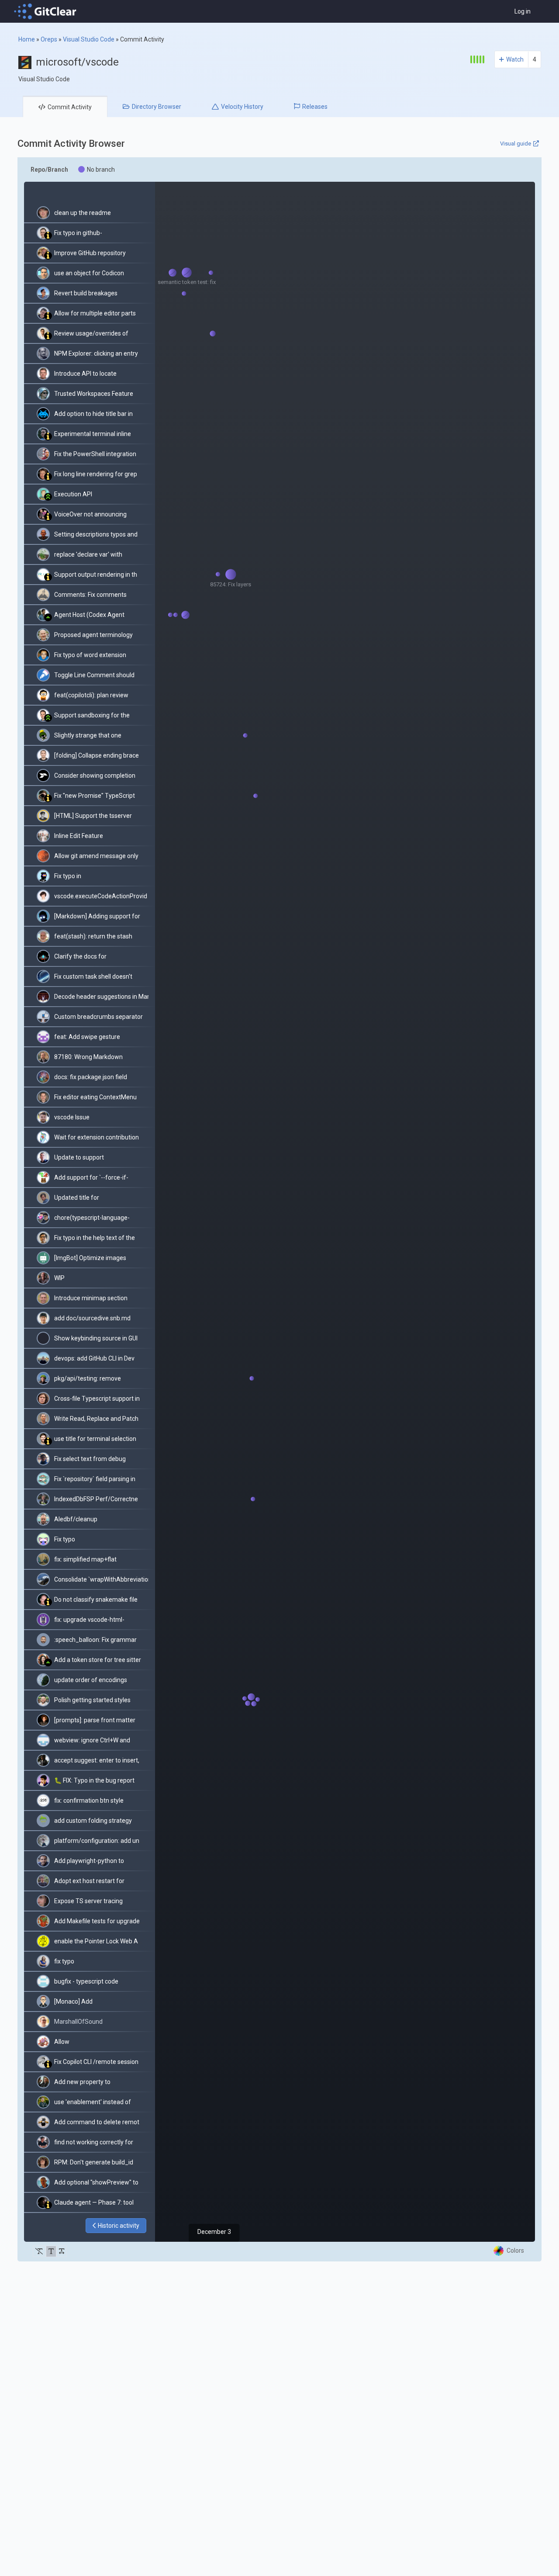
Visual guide (516, 144)
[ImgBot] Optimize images (90, 1258)
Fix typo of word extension (90, 655)
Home (27, 39)
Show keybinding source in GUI (96, 1338)
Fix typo (65, 1539)
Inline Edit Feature (79, 836)
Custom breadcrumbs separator (98, 1017)
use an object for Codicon (89, 273)
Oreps (49, 39)
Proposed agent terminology (93, 635)
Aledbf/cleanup (76, 1519)
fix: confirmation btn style (89, 1800)
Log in (523, 11)
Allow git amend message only (96, 856)
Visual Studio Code (89, 39)
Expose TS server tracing (88, 1901)
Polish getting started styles (92, 1700)
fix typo (64, 1961)
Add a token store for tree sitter (98, 1660)
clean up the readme (83, 213)
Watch (515, 59)
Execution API (73, 494)
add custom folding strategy (93, 1821)
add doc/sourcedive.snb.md (92, 1318)
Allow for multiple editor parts (95, 313)
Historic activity (119, 2226)
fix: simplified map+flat (85, 1559)
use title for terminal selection (95, 1439)
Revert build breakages (86, 293)
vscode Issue (72, 1117)
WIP (59, 1278)
